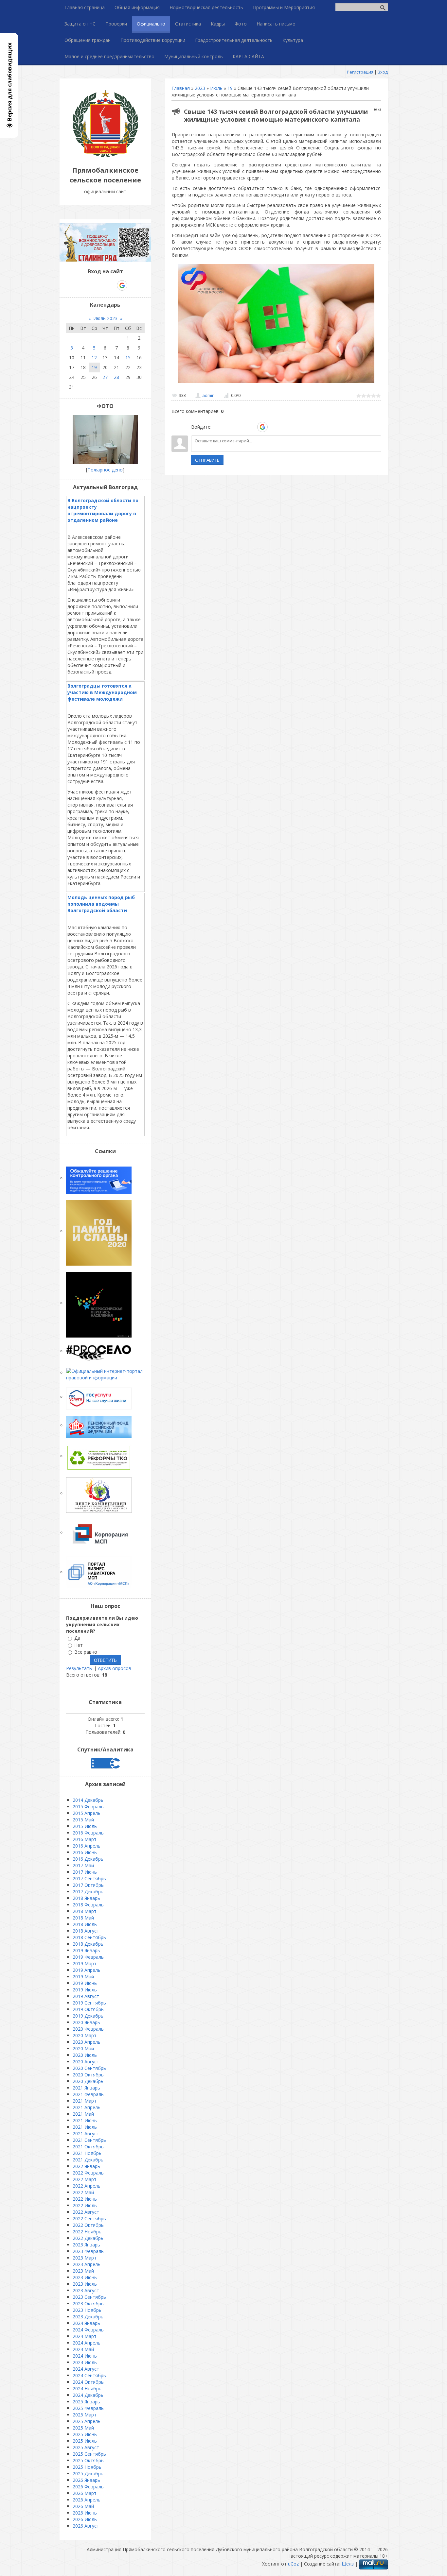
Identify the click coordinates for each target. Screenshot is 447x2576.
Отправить (207, 460)
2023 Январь (86, 2245)
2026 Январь (86, 2480)
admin (208, 395)
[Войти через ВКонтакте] (229, 427)
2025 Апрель (87, 2421)
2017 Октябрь (88, 1885)
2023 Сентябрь (89, 2297)
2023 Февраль (88, 2251)
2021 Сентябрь (89, 2140)
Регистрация (360, 72)
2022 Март (85, 2179)
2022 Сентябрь (89, 2218)
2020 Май (83, 2048)
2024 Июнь (85, 2356)
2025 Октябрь (88, 2460)
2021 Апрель (87, 2107)
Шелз (348, 2564)
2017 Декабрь (88, 1892)
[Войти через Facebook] (240, 427)
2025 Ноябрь (87, 2467)
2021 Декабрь (88, 2160)
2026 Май (83, 2506)
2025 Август (86, 2447)
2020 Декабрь (88, 2081)
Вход (383, 72)
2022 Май (83, 2192)
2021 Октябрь (88, 2147)
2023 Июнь (85, 2277)
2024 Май (83, 2349)
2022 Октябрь (88, 2225)
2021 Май (83, 2114)
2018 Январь (86, 1898)
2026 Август (86, 2526)
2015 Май (83, 1820)
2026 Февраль (88, 2487)
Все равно (86, 1652)
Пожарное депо (105, 470)
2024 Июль (85, 2362)
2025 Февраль (88, 2408)
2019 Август (86, 1996)
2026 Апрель (87, 2500)
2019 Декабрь (88, 2016)
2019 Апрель (87, 1970)
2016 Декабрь (88, 1859)
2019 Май (83, 1977)
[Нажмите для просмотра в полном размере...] (276, 383)
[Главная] (105, 155)
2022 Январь (86, 2166)
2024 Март (85, 2336)
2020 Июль (85, 2055)
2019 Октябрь (88, 2009)
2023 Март (85, 2258)
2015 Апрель (87, 1813)
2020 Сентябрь (89, 2068)
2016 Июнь (85, 1852)
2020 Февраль (88, 2029)
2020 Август (86, 2062)
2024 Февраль (88, 2330)
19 (230, 88)
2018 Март (85, 1911)
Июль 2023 (105, 318)
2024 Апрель (87, 2343)
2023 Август (86, 2290)
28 (116, 377)
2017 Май (83, 1865)
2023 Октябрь (88, 2303)
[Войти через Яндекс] (251, 427)
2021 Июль (85, 2127)
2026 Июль (85, 2519)
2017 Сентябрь (89, 1878)
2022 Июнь (85, 2199)
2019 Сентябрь (89, 2003)
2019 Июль (85, 1990)
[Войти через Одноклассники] (274, 427)
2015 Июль (85, 1826)
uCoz (293, 2564)
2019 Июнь (85, 1983)
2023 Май (83, 2271)
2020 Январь (86, 2022)
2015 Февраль (88, 1807)
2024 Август (86, 2369)
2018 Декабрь (88, 1944)
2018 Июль (85, 1924)
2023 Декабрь (88, 2317)
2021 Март (85, 2101)
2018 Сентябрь (89, 1937)
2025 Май (83, 2428)
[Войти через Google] (262, 427)
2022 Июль (85, 2205)
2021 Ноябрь (87, 2153)
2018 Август (86, 1931)
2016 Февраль (88, 1833)
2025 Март (85, 2415)
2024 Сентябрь (89, 2375)
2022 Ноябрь (87, 2232)
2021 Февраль (88, 2094)
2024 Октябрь (88, 2382)
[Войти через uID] (218, 427)
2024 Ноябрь (87, 2388)
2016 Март (85, 1839)
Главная (181, 88)
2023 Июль (85, 2284)
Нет (79, 1645)
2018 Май (83, 1918)
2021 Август (86, 2133)
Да (77, 1638)
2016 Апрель (87, 1846)
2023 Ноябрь (87, 2310)
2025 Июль (85, 2441)
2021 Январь (86, 2088)
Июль (216, 88)
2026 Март (85, 2493)
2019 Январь (86, 1950)
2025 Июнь (85, 2434)
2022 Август (86, 2212)
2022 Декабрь (88, 2238)
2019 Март (85, 1963)
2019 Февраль (88, 1957)
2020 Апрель (87, 2042)
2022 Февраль (88, 2173)
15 (128, 358)
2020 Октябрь (88, 2075)
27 (105, 377)
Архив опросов (115, 1668)
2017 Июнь (85, 1872)
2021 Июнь (85, 2120)
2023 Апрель (87, 2264)
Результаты (79, 1668)
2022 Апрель (87, 2186)
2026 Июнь (85, 2513)
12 (94, 358)
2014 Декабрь (88, 1800)
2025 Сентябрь (89, 2454)
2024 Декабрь (88, 2395)
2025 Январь (86, 2402)
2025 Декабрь (88, 2474)
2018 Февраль (88, 1905)
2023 (200, 88)
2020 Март (85, 2035)
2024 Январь (86, 2323)
